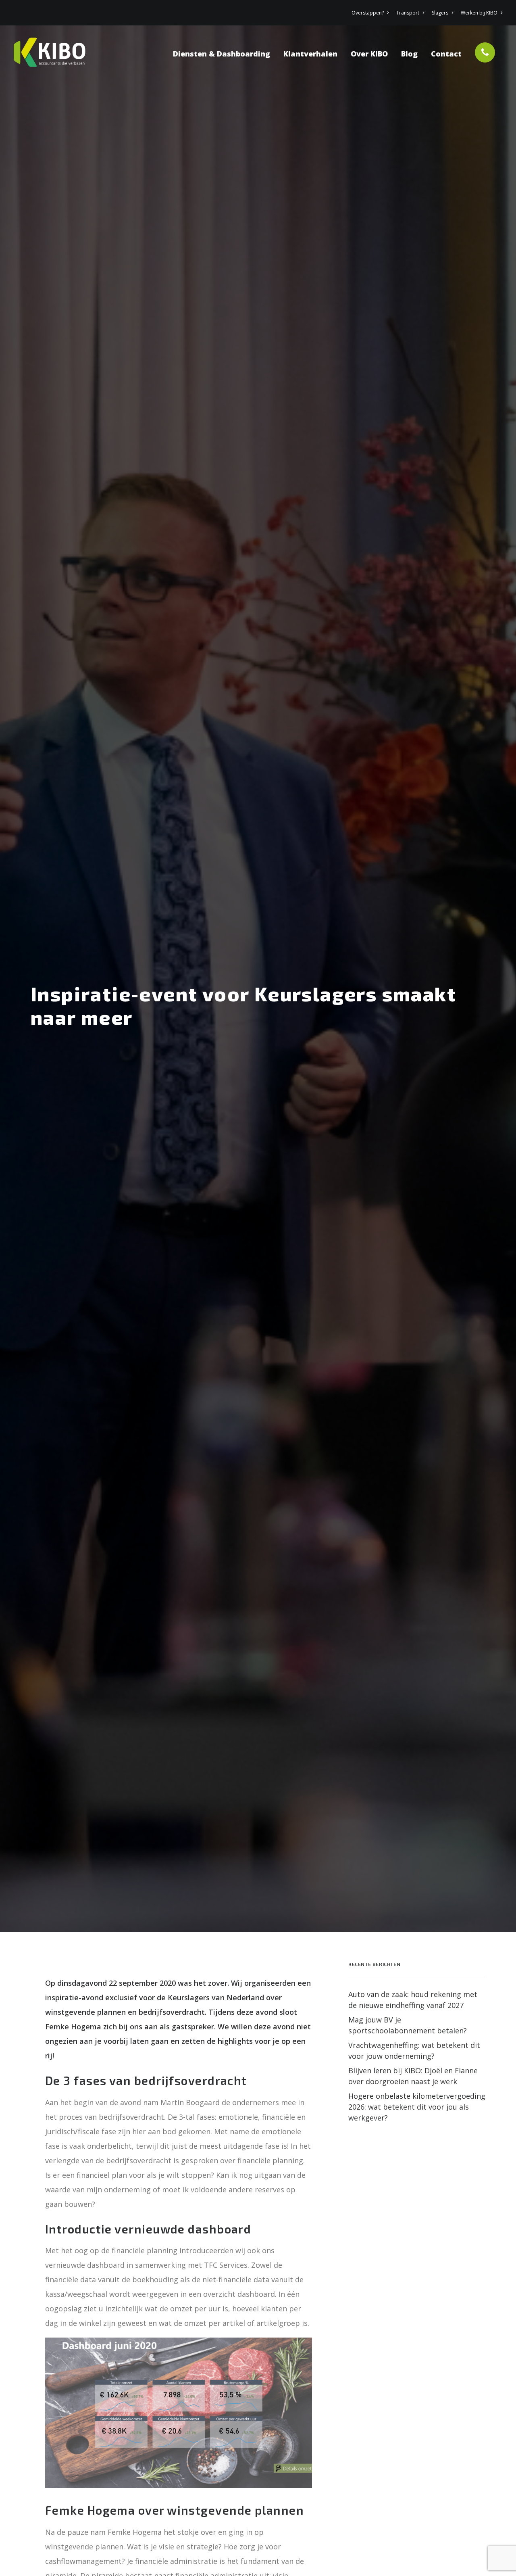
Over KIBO (369, 54)
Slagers (440, 13)
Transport (408, 13)
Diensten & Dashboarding (222, 54)
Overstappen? (368, 13)
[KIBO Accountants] (53, 52)
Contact (446, 54)
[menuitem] (371, 13)
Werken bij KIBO (479, 13)
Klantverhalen (310, 54)
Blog (409, 54)
